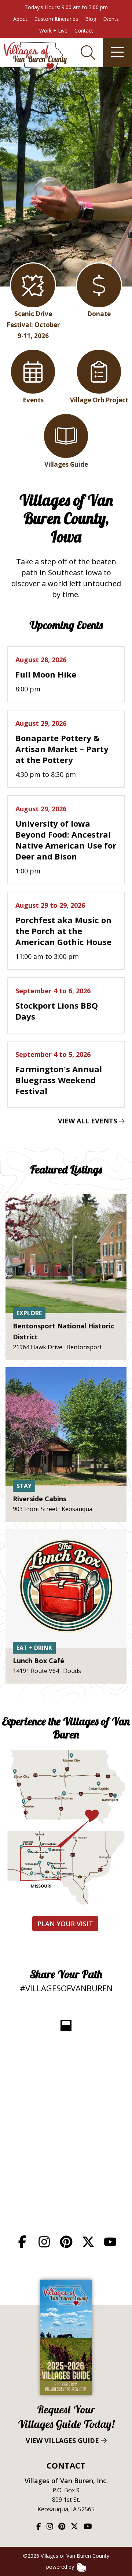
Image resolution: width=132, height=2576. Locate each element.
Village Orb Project (99, 400)
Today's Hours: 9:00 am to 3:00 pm (66, 7)
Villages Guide (66, 464)
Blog (91, 19)
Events (111, 19)
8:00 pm (46, 674)
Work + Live (53, 31)
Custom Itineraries (56, 19)
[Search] (88, 53)
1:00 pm (66, 840)
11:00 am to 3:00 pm (63, 931)
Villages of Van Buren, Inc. (66, 2481)
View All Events (88, 1121)
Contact (84, 31)
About (20, 19)
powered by (61, 2567)
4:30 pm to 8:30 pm (62, 749)
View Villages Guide (66, 2424)
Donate (99, 314)
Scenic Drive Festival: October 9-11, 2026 (33, 325)
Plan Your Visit (65, 1924)
